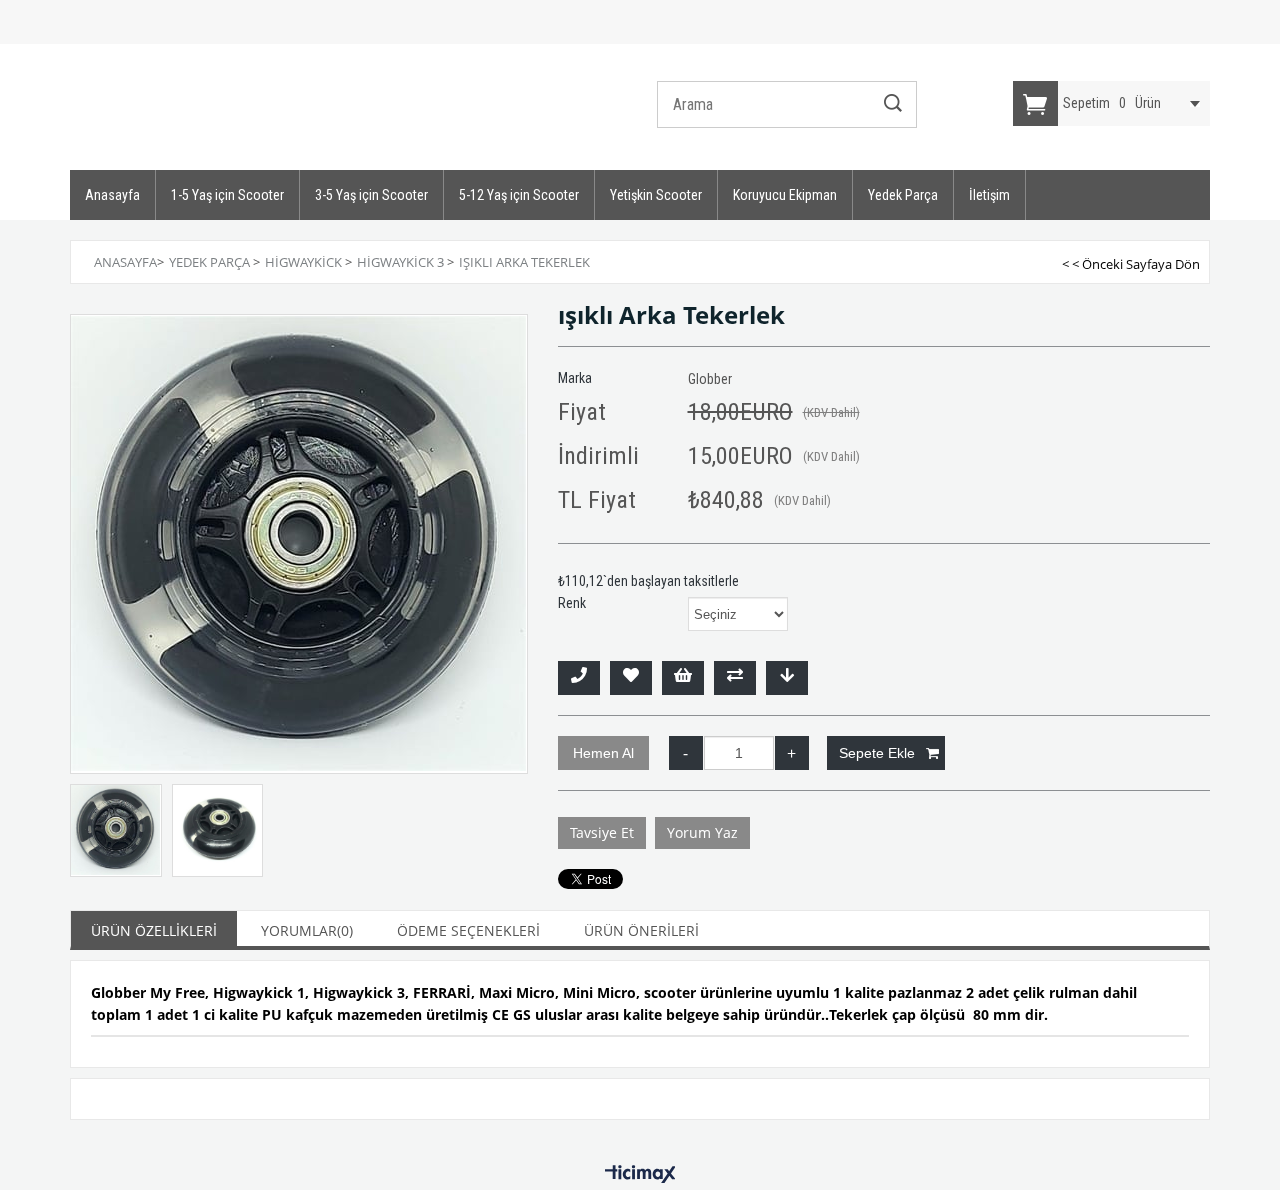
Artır (792, 753)
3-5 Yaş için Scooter (371, 195)
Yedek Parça (903, 195)
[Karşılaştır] (735, 678)
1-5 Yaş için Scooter (227, 195)
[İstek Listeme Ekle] (683, 678)
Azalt (686, 753)
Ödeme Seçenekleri (468, 930)
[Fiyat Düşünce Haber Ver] (787, 678)
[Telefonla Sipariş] (579, 678)
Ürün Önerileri (641, 930)
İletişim (989, 195)
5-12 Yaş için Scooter (519, 195)
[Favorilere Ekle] (631, 678)
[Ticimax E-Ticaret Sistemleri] (640, 1175)
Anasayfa (112, 195)
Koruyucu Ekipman (785, 195)
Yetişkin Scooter (656, 195)
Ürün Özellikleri (154, 930)
